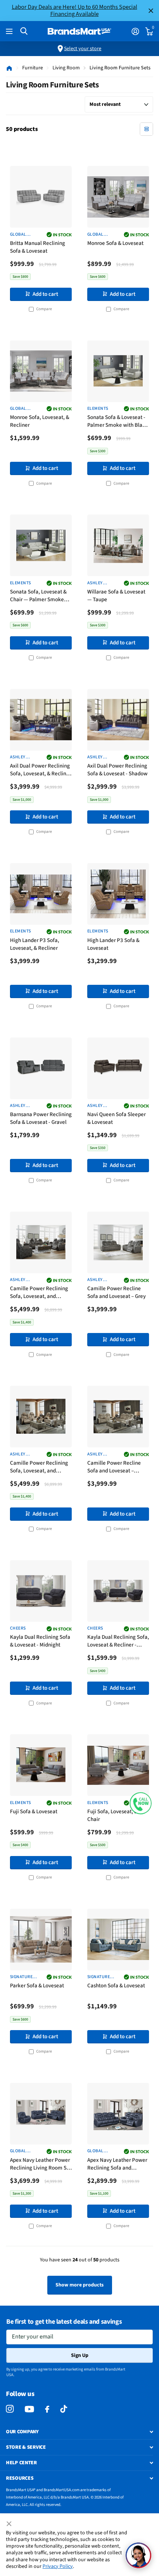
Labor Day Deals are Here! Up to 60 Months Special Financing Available (75, 10)
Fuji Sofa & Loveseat (34, 1812)
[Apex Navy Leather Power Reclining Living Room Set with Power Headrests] (41, 2114)
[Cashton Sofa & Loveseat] (118, 1940)
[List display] (147, 129)
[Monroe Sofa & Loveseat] (118, 197)
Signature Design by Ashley (21, 1977)
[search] (24, 31)
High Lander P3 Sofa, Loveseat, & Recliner (35, 944)
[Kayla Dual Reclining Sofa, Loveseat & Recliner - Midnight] (118, 1591)
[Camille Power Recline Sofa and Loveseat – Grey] (118, 1242)
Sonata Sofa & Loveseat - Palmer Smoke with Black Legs (118, 422)
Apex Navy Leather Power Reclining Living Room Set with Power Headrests (41, 2165)
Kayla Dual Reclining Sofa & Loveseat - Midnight (40, 1641)
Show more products (79, 2285)
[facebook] (47, 2409)
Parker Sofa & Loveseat (37, 1986)
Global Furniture (22, 235)
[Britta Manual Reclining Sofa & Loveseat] (41, 197)
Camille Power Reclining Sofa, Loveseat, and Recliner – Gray (39, 1293)
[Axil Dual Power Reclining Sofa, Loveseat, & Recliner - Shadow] (41, 720)
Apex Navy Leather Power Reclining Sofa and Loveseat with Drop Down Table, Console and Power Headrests (118, 2165)
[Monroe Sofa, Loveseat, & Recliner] (41, 371)
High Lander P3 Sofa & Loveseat (113, 944)
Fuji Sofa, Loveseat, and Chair (115, 1815)
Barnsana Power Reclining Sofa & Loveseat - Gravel (41, 1118)
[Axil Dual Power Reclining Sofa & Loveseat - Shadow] (118, 720)
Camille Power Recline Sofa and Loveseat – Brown (114, 1467)
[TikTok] (64, 2409)
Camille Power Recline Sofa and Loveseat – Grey (116, 1292)
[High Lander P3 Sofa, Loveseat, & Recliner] (41, 894)
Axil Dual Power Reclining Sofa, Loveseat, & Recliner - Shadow (40, 770)
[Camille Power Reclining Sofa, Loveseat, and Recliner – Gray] (41, 1242)
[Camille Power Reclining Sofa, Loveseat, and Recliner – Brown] (41, 1417)
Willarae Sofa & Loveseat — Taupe (116, 596)
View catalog (10, 32)
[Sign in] (135, 31)
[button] (141, 1803)
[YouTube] (29, 2409)
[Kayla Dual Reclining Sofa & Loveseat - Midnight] (41, 1591)
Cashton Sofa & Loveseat (116, 1986)
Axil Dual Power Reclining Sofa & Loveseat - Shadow (117, 770)
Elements (98, 409)
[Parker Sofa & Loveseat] (41, 1940)
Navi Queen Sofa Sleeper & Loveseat (116, 1118)
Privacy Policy (58, 2566)
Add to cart (45, 294)
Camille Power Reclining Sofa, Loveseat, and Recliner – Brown (39, 1467)
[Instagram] (10, 2409)
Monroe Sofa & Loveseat (115, 243)
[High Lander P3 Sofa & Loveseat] (118, 894)
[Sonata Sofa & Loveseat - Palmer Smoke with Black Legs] (118, 371)
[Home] (9, 68)
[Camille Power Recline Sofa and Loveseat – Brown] (118, 1417)
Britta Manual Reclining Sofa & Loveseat (38, 247)
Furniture (33, 68)
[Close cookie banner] (10, 2524)
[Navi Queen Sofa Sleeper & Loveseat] (118, 1068)
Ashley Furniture (99, 583)
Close (151, 11)
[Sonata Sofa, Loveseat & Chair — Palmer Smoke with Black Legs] (41, 545)
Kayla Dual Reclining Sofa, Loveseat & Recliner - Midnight (118, 1642)
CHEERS (18, 1628)
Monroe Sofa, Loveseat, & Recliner (40, 421)
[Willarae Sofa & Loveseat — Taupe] (118, 545)
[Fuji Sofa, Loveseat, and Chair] (118, 1765)
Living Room (66, 68)
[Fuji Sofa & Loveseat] (41, 1765)
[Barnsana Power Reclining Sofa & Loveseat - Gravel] (41, 1068)
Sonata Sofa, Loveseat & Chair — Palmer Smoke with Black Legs (38, 596)
